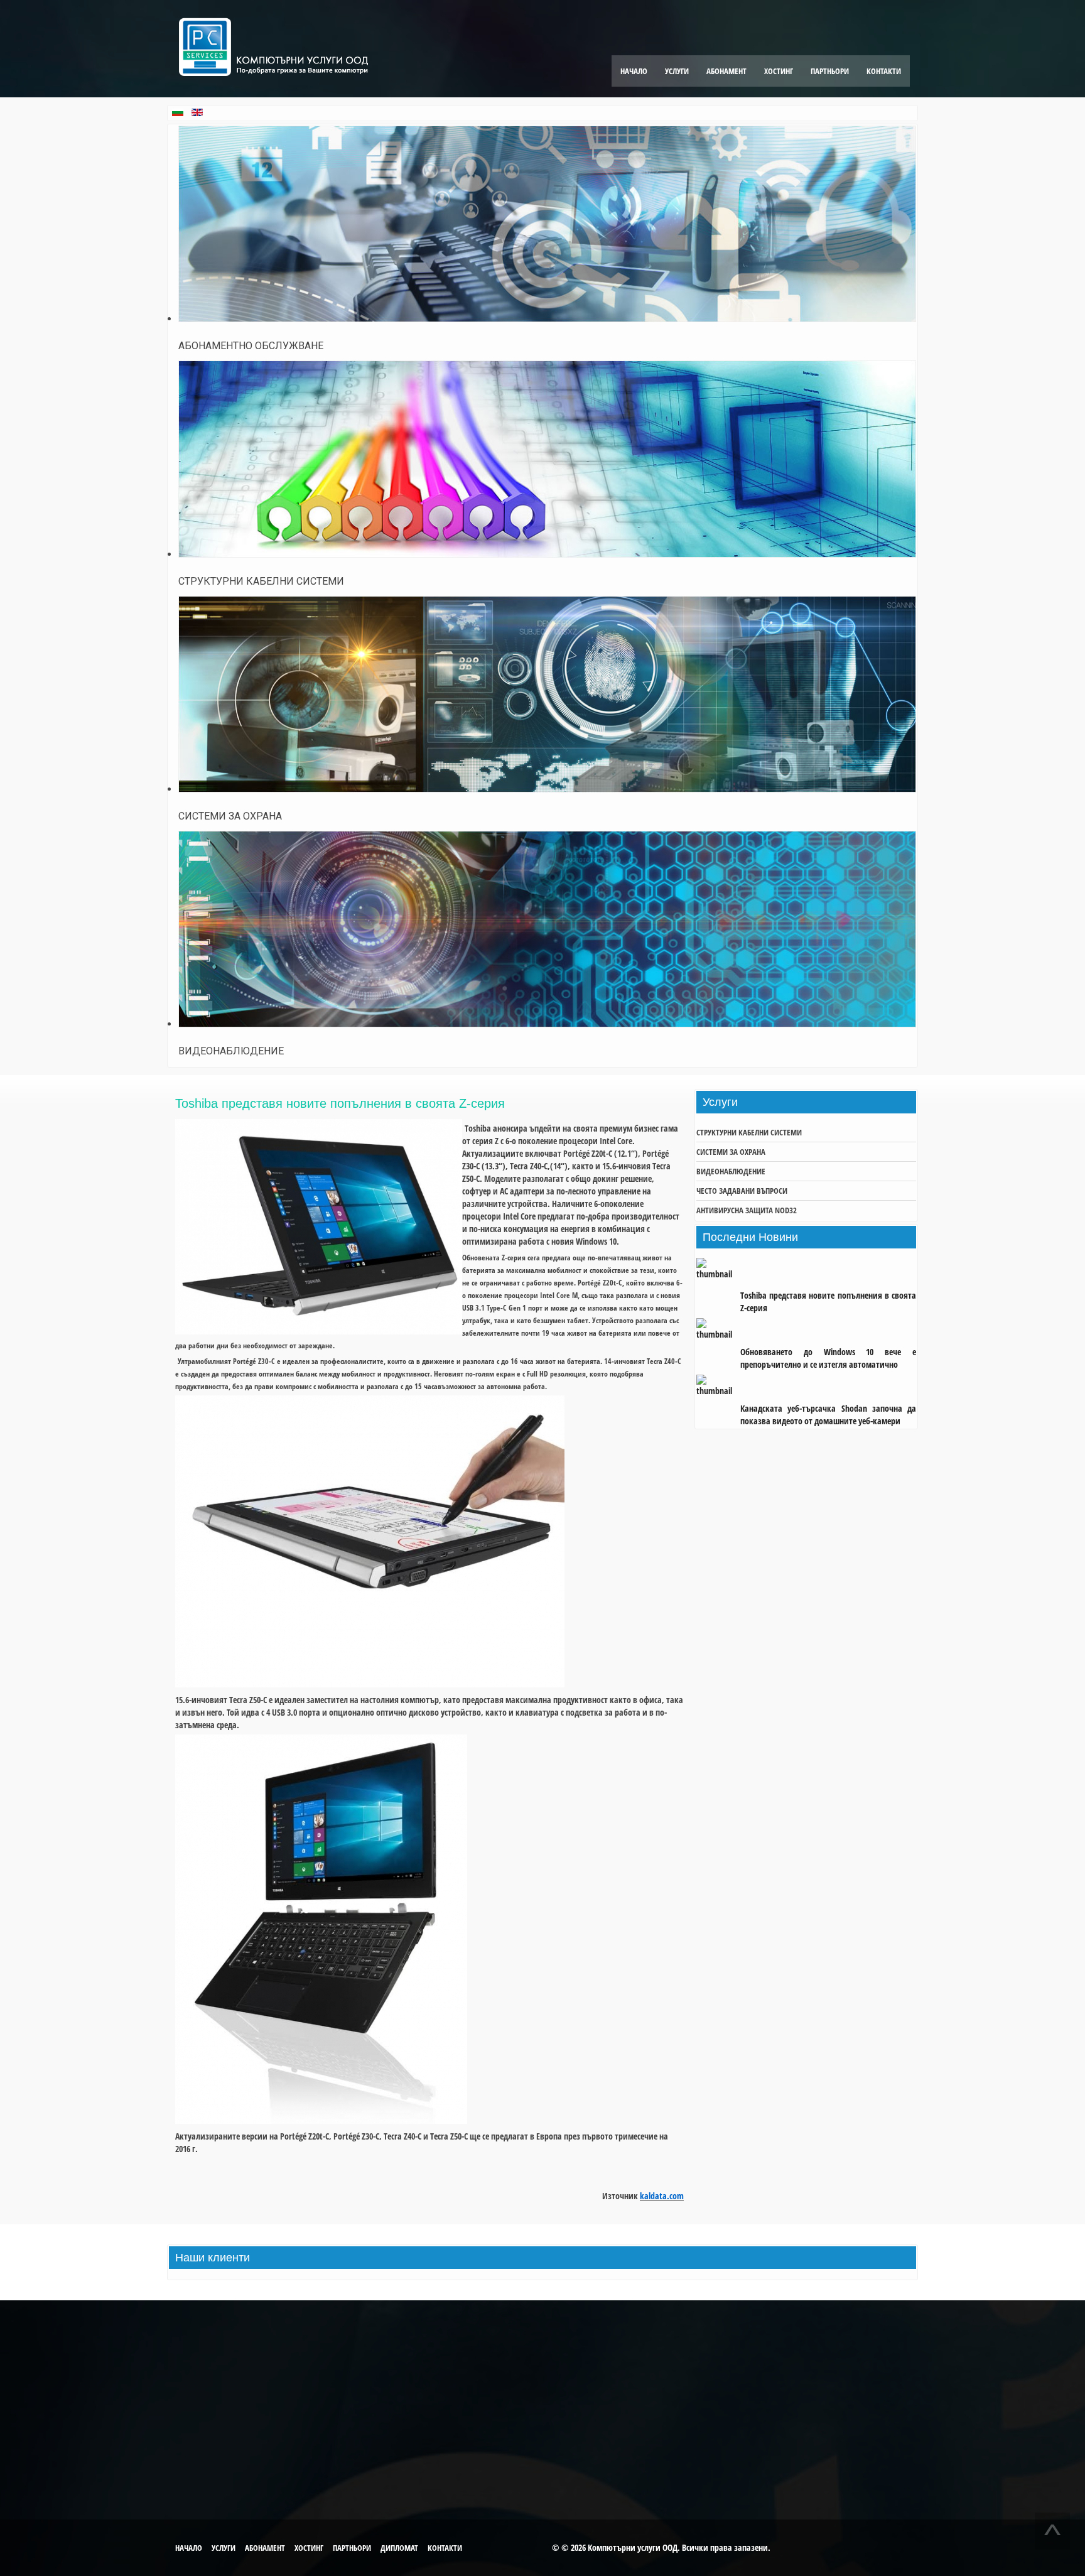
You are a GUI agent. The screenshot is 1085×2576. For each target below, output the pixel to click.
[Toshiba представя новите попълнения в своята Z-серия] (718, 1274)
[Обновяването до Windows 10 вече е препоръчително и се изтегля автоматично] (718, 1330)
